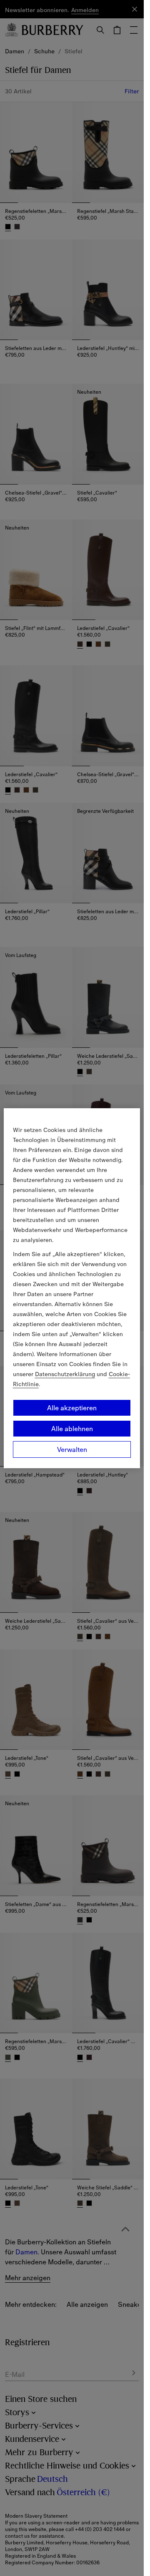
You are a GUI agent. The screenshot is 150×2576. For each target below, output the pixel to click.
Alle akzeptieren (72, 1408)
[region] (72, 1288)
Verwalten (72, 1449)
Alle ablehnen (72, 1429)
